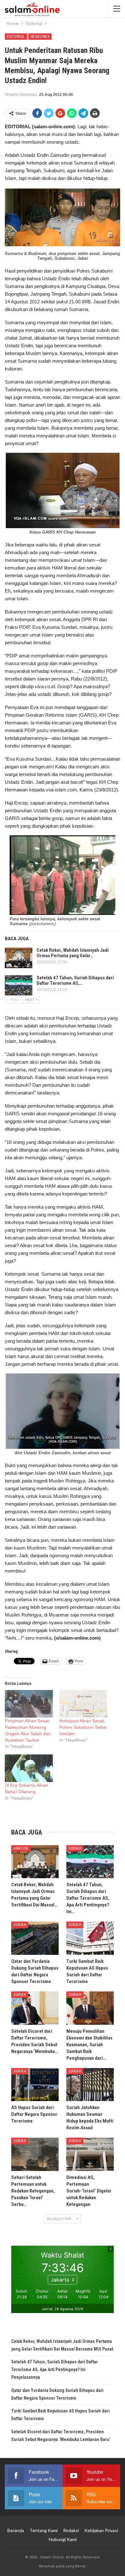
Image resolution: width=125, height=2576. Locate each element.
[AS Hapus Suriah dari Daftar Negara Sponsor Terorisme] (35, 2085)
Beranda (16, 2530)
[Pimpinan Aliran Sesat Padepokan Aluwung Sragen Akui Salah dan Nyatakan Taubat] (29, 1704)
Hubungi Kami (63, 2539)
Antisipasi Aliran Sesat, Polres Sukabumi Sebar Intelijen (83, 1727)
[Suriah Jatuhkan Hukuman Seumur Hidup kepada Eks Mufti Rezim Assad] (90, 2085)
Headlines (40, 37)
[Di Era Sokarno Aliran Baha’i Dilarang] (29, 1768)
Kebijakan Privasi (101, 2530)
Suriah (75, 1848)
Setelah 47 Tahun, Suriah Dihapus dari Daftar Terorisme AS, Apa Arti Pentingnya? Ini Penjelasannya (54, 2369)
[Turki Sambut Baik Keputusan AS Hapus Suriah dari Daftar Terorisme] (90, 1938)
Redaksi (71, 2530)
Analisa (21, 1848)
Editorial (16, 37)
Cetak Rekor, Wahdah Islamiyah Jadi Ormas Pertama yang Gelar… (73, 953)
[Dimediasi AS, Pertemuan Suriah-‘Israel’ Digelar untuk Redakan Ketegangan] (90, 2154)
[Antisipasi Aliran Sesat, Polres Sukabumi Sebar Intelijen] (83, 1704)
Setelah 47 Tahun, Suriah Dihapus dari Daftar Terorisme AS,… (75, 980)
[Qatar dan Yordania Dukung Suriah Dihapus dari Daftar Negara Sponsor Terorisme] (35, 1938)
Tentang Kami (44, 2530)
